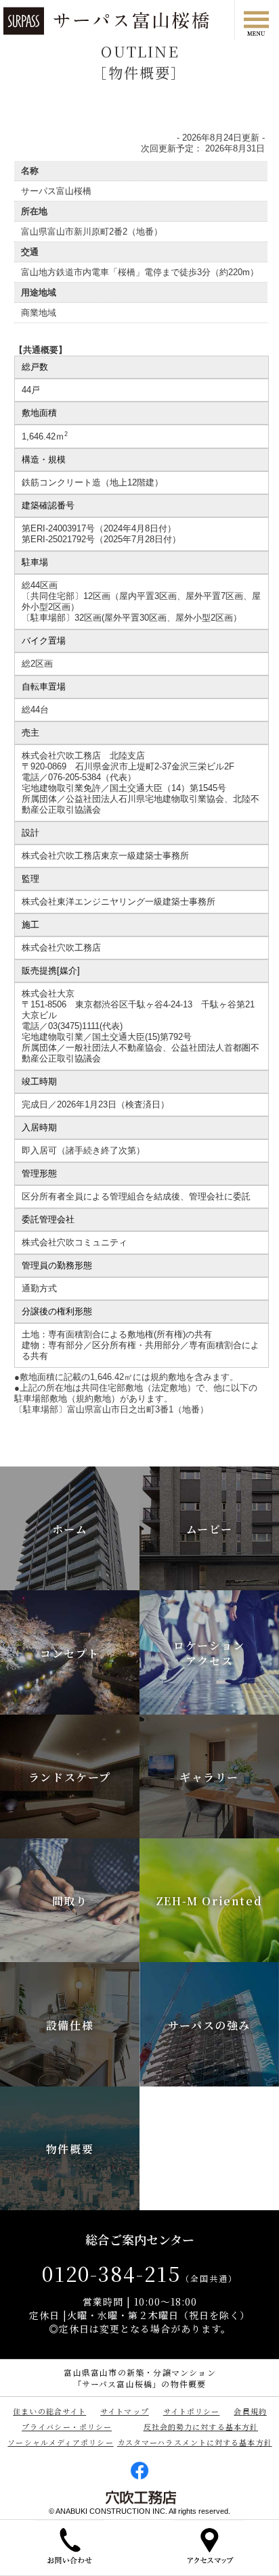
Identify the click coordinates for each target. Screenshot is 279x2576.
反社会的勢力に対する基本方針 (201, 2427)
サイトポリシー (192, 2411)
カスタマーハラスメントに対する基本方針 (195, 2442)
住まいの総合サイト (49, 2411)
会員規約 (250, 2411)
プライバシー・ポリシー (67, 2427)
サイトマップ (125, 2411)
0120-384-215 (140, 2273)
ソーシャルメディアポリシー (60, 2442)
